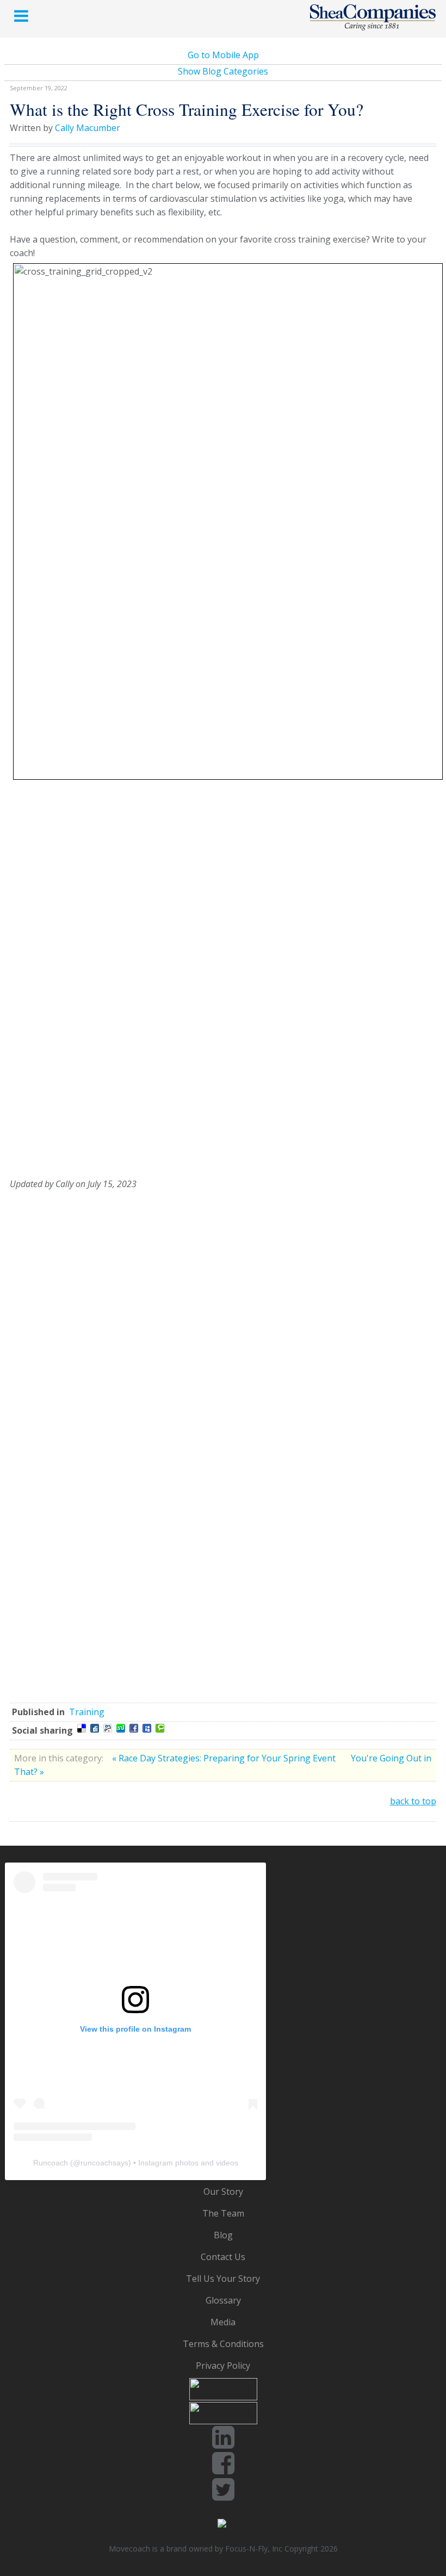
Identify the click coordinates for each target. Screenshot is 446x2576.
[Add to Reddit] (108, 1728)
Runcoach (51, 2163)
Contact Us (223, 2257)
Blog (223, 2235)
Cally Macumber (88, 128)
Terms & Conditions (223, 2344)
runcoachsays (104, 2163)
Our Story (223, 2192)
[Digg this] (95, 1728)
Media (223, 2322)
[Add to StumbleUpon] (121, 1728)
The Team (223, 2213)
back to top (413, 1801)
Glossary (223, 2300)
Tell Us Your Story (223, 2279)
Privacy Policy (223, 2366)
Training (87, 1712)
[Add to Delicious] (82, 1728)
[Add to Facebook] (134, 1728)
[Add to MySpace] (147, 1728)
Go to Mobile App (223, 55)
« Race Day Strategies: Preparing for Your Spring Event (225, 1758)
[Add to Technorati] (160, 1728)
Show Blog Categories (223, 71)
